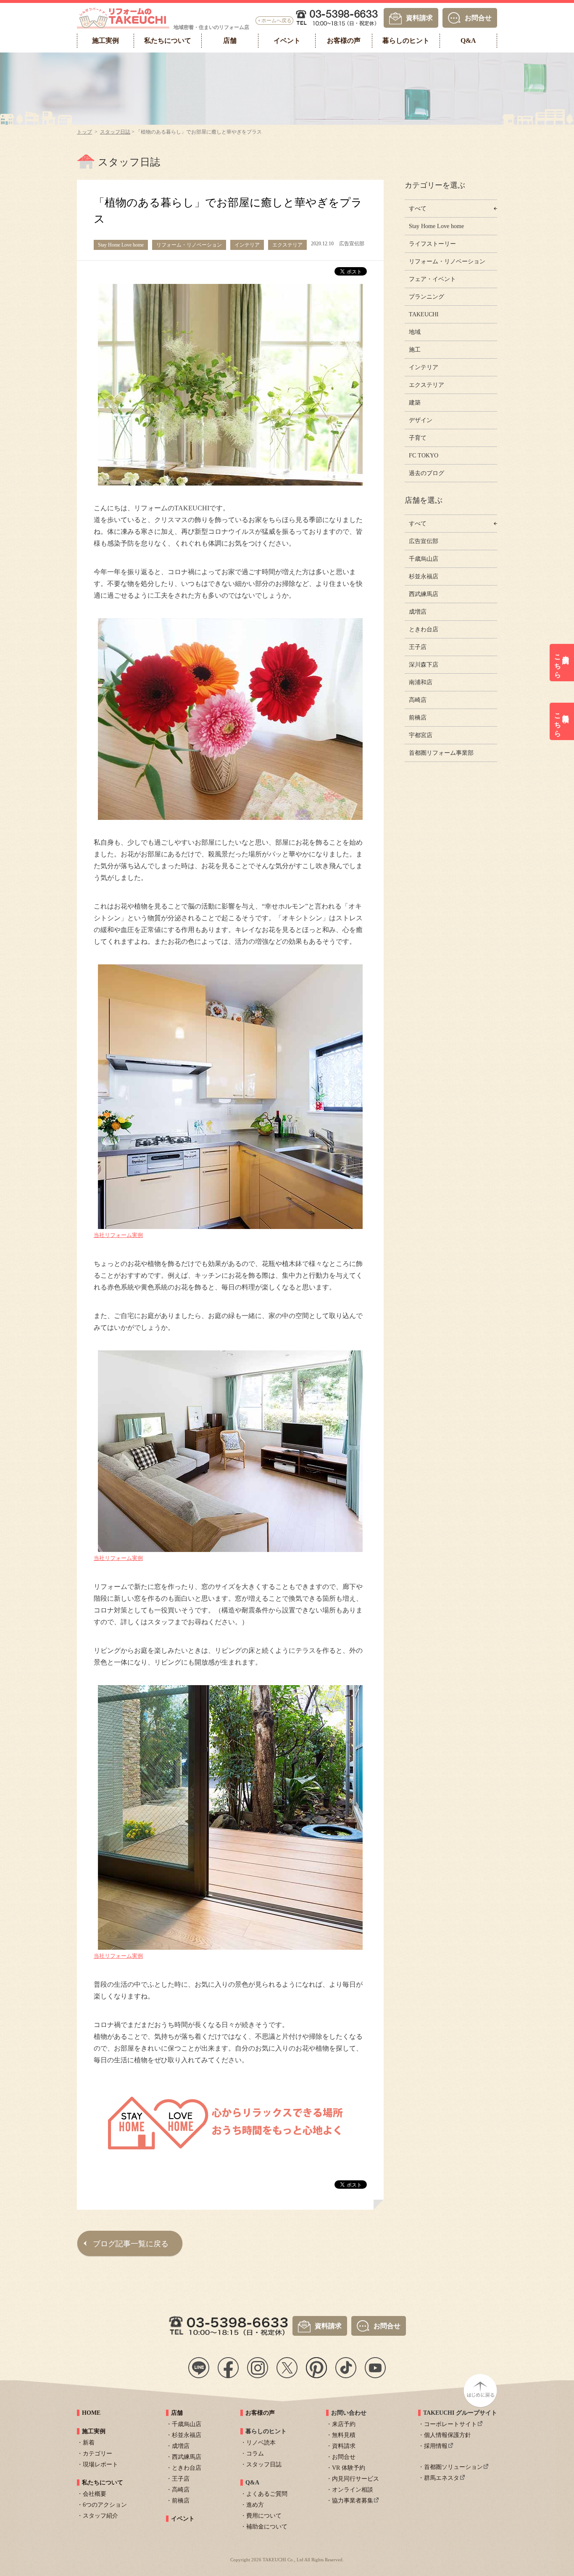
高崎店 (418, 700)
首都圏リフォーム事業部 (441, 753)
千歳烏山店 (424, 559)
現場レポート (100, 2464)
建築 (415, 403)
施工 (415, 350)
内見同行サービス (355, 2479)
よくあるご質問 (267, 2494)
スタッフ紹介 (100, 2516)
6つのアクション (105, 2505)
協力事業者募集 (353, 2501)
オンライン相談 (353, 2490)
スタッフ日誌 (115, 132)
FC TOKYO (424, 456)
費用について (264, 2516)
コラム (255, 2454)
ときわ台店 (424, 629)
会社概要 (95, 2494)
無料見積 (344, 2435)
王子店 (418, 647)
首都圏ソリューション (453, 2467)
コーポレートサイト (450, 2424)
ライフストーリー (432, 244)
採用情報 (436, 2446)
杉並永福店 (424, 576)
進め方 (255, 2505)
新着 (89, 2443)
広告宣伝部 (424, 541)
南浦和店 (421, 682)
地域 (415, 332)
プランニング (427, 297)
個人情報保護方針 (448, 2435)
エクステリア (427, 385)
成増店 (418, 612)
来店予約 (344, 2424)
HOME (91, 2413)
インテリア (424, 367)
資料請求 (419, 17)
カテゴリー (97, 2454)
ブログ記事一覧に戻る (131, 2244)
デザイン (421, 420)
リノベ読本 (261, 2443)
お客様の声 (260, 2413)
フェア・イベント (432, 279)
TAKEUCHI (424, 314)
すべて (418, 209)
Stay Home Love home (436, 226)
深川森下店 (424, 665)
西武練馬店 (424, 594)
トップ (84, 132)
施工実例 (94, 2431)
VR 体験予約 (349, 2468)
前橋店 (418, 718)
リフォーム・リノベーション (447, 261)
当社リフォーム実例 (118, 1235)
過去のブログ (427, 473)
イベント (183, 2519)
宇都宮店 (421, 735)
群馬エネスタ (442, 2478)
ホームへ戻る (276, 21)
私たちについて (103, 2483)
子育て (418, 438)
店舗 (177, 2413)
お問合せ (478, 17)
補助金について (267, 2527)
